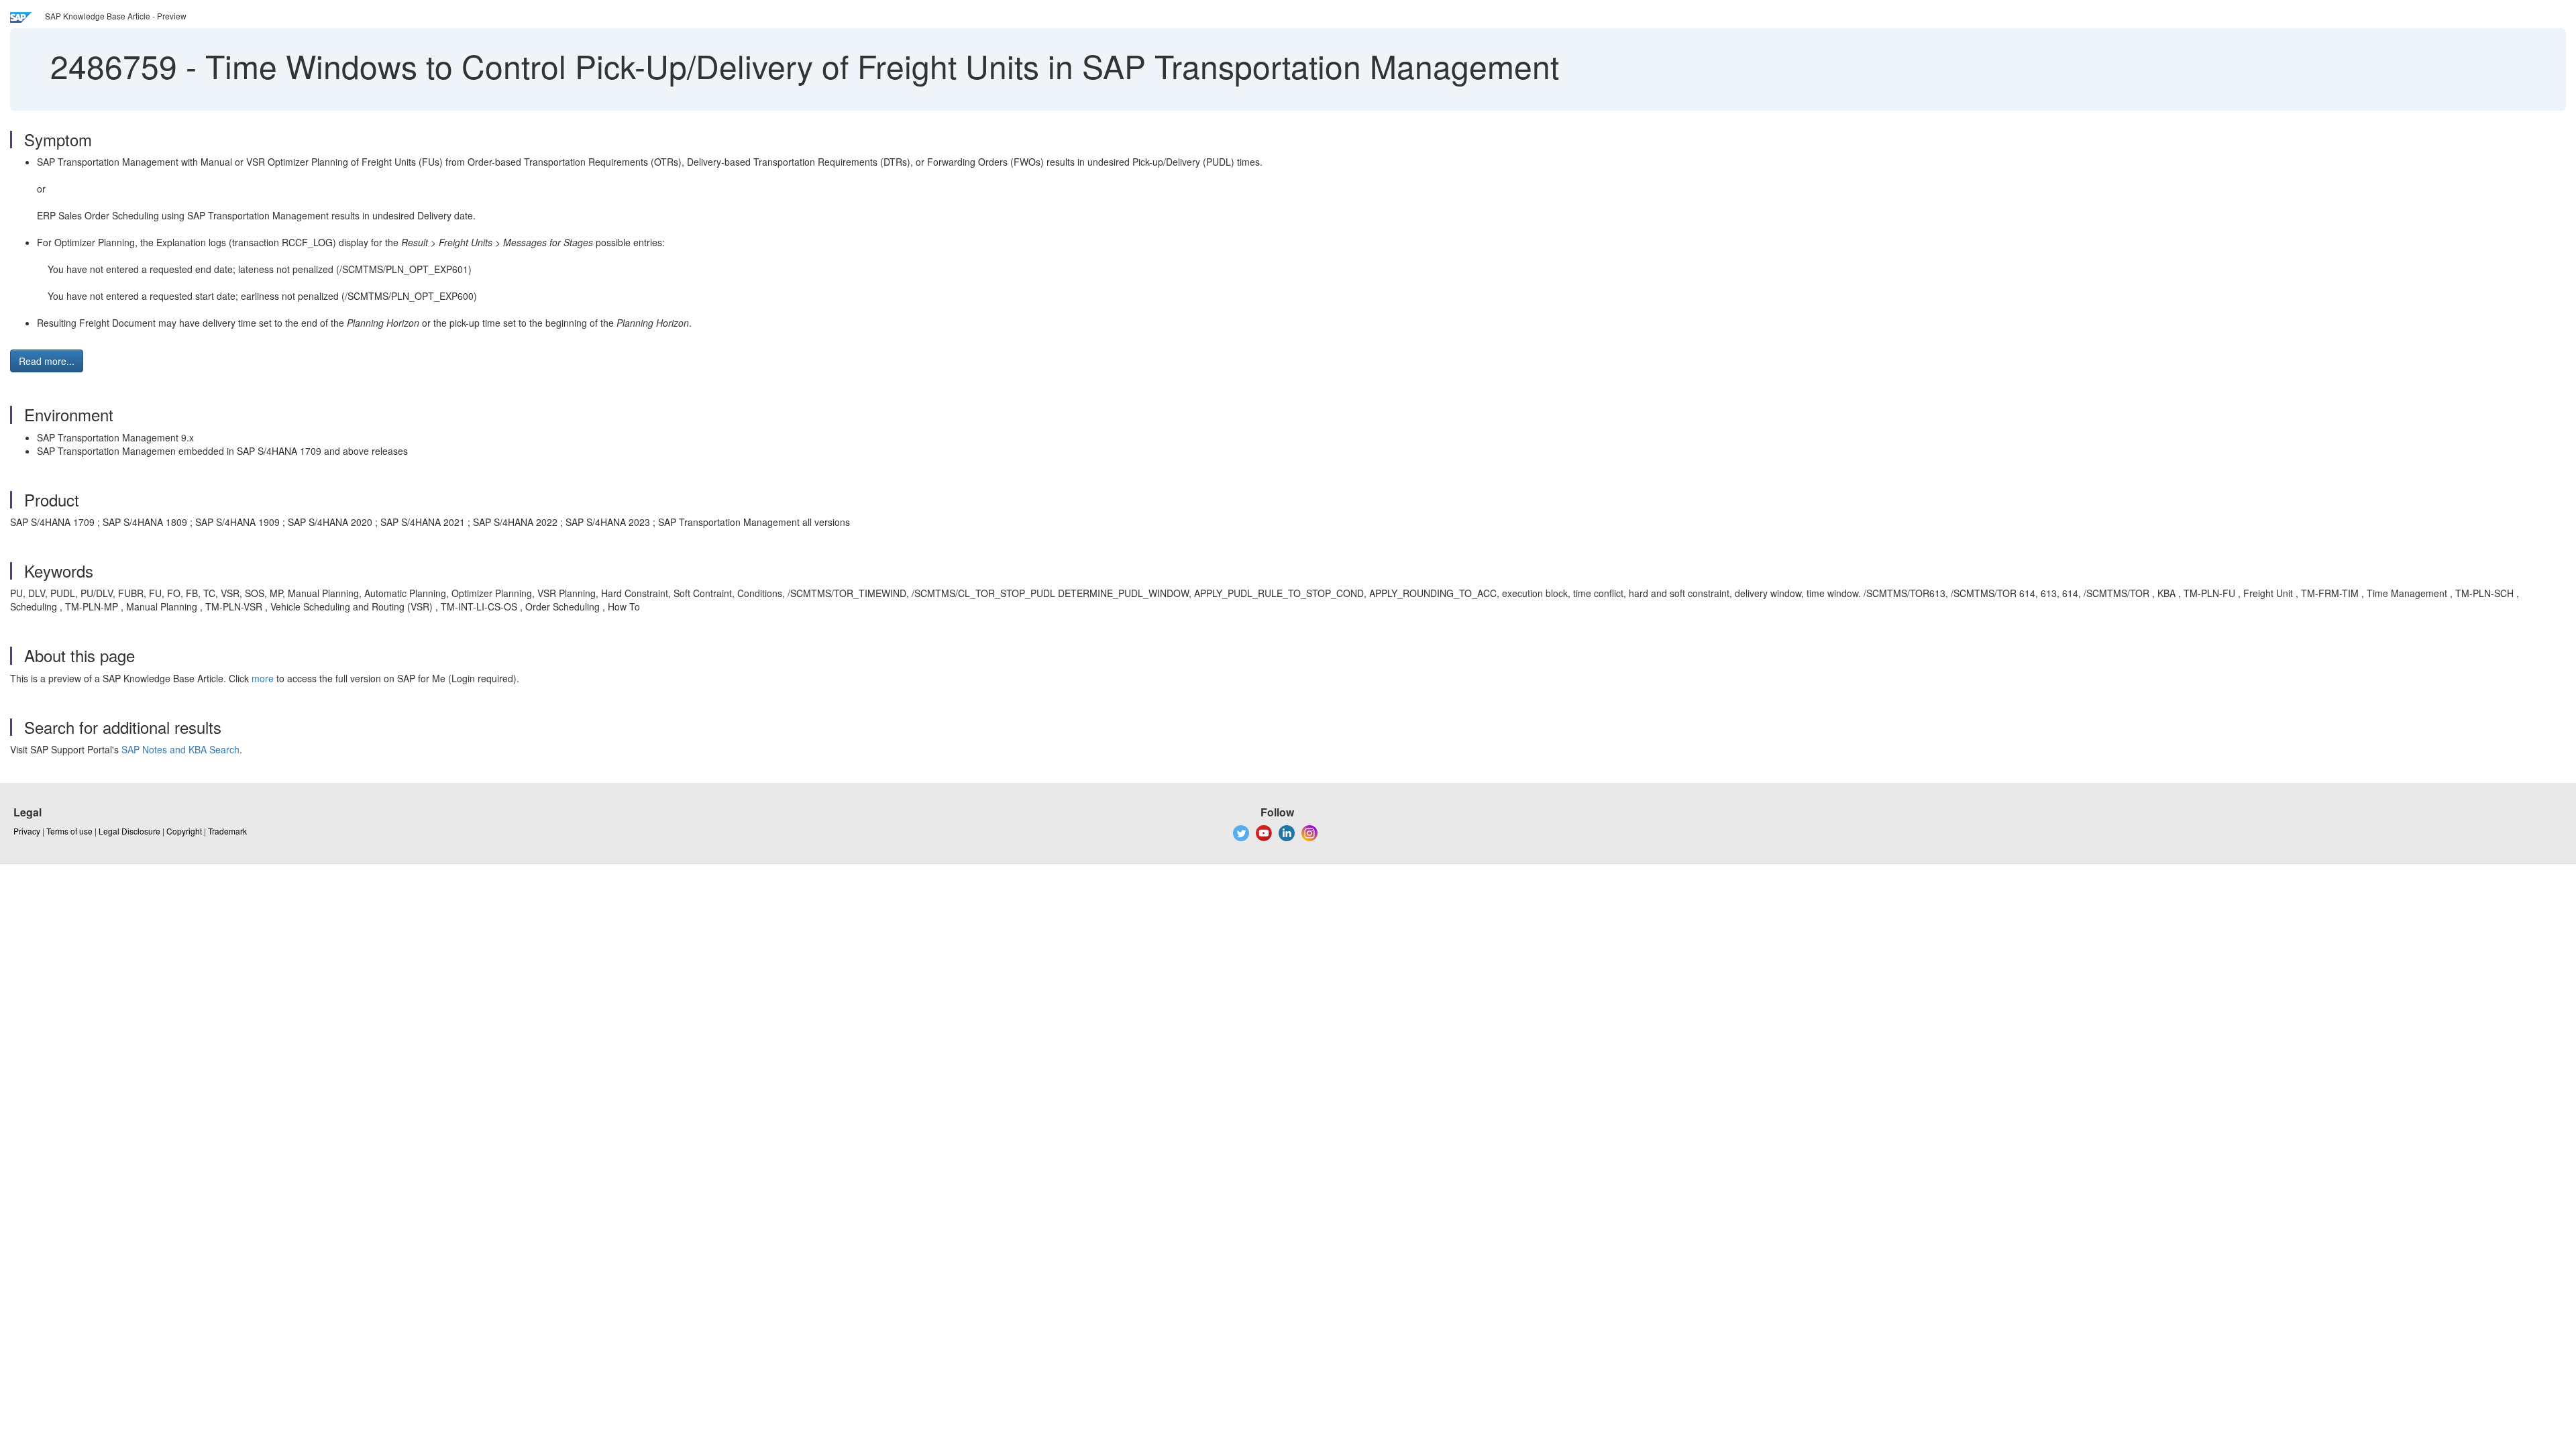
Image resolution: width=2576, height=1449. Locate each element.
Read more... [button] (47, 361)
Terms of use (69, 831)
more (263, 678)
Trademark (227, 831)
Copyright (184, 831)
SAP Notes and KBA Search (180, 749)
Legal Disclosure (129, 831)
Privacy (27, 831)
